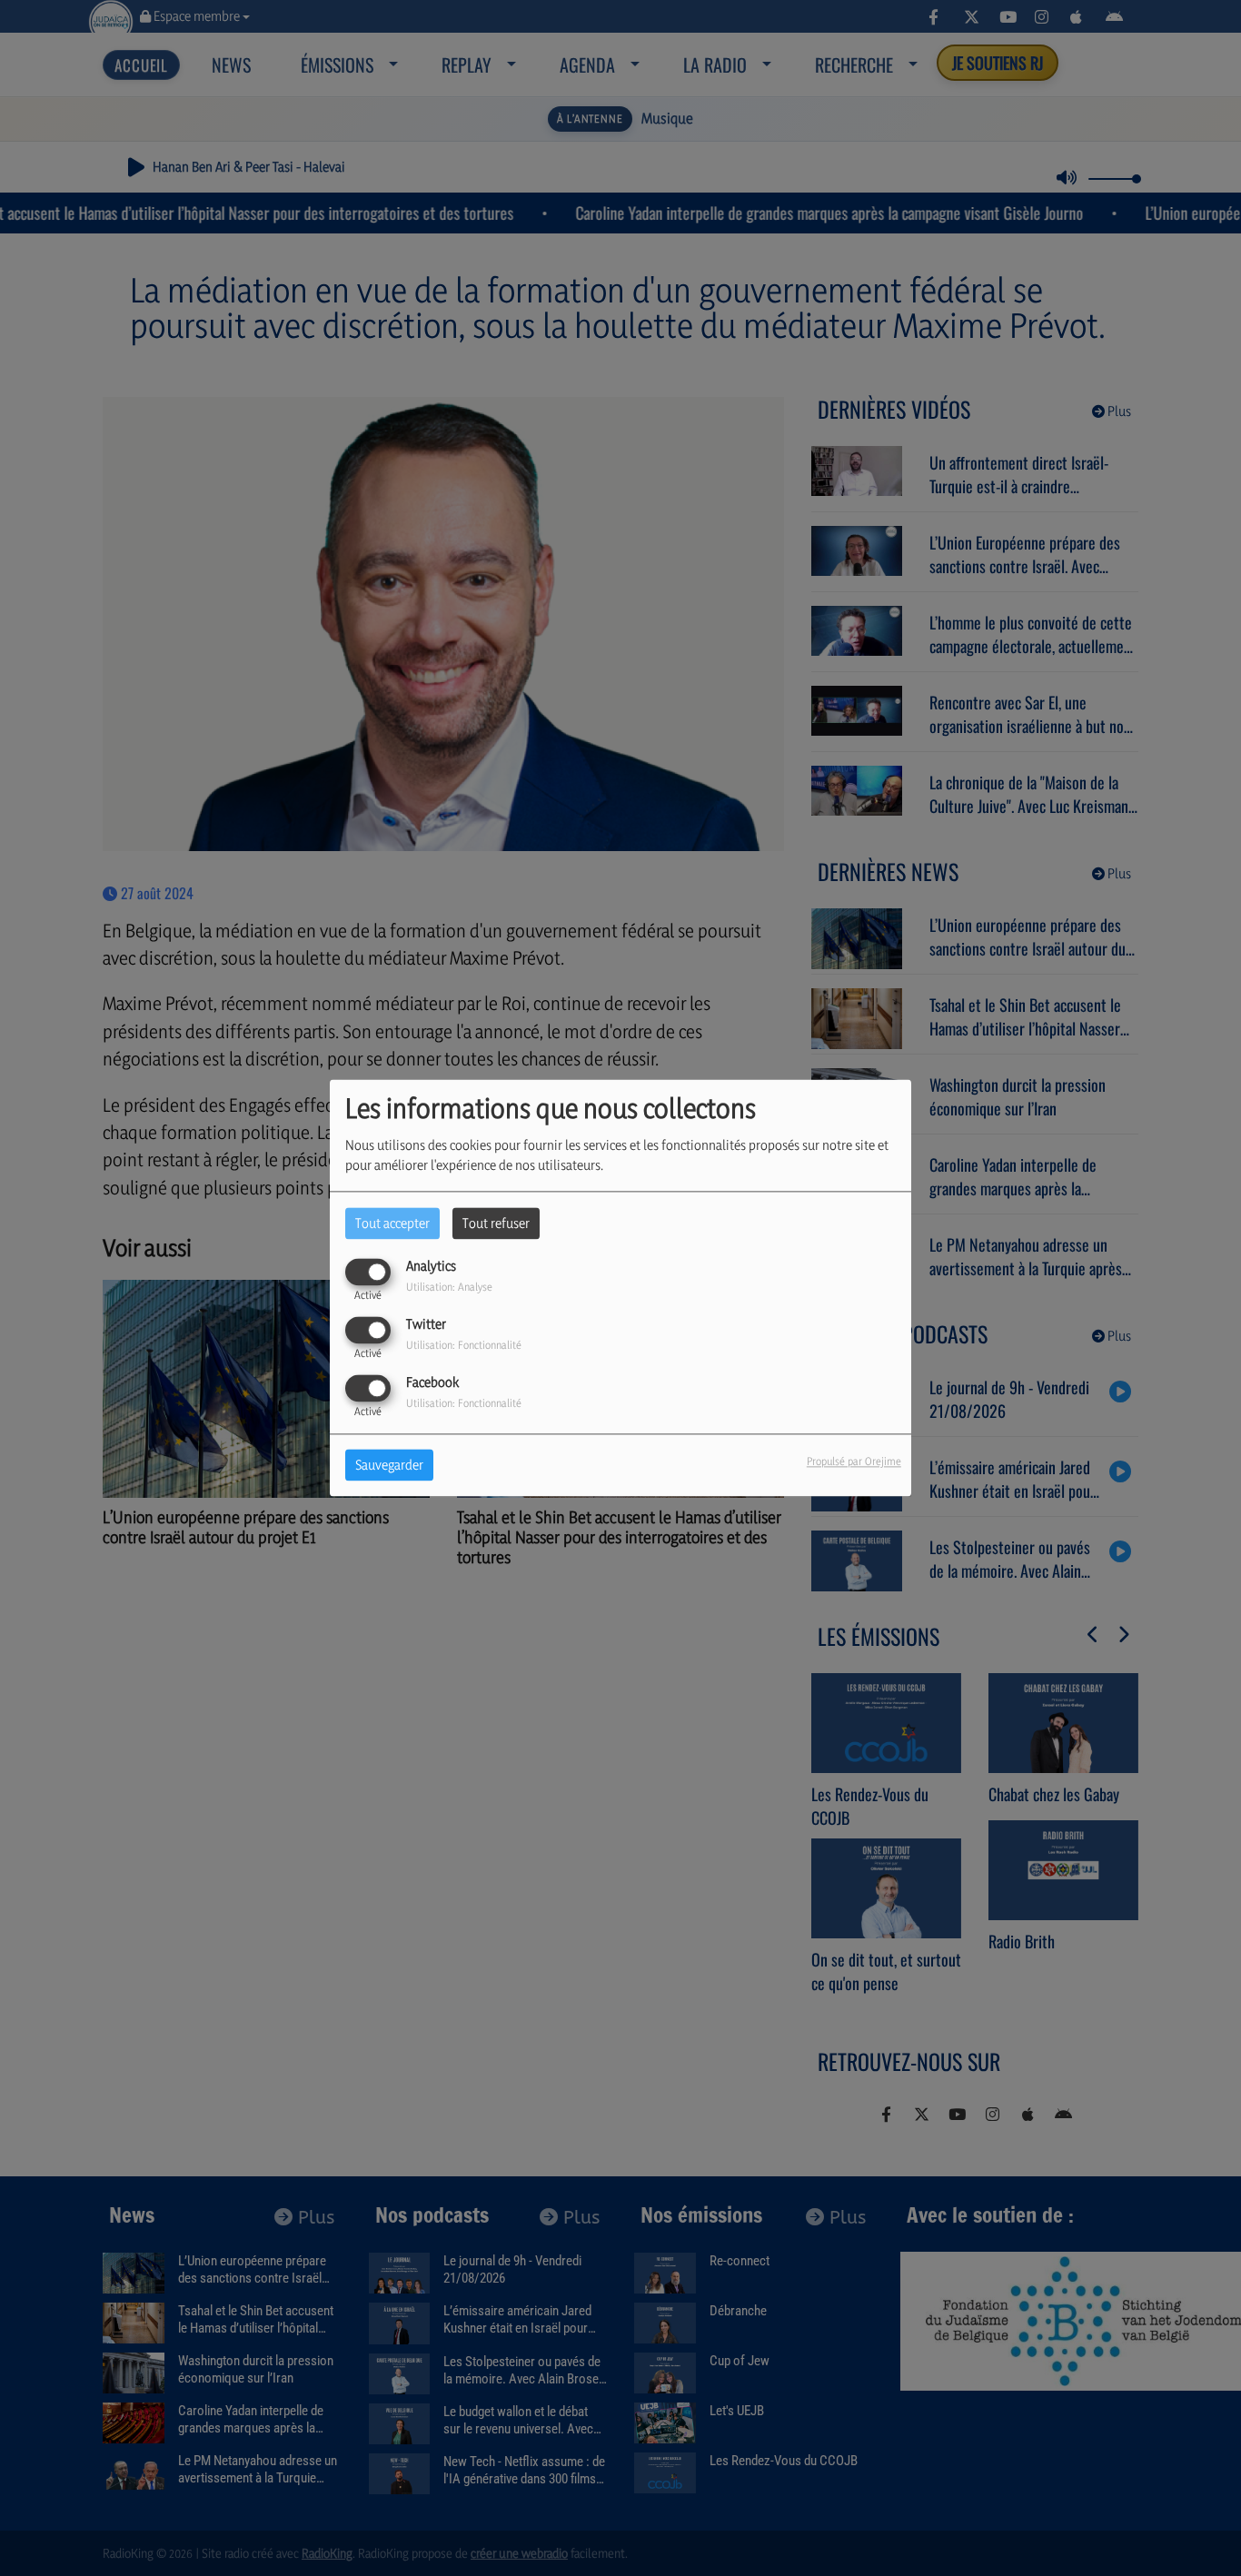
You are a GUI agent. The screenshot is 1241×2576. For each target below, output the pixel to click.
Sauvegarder (389, 1466)
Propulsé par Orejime (854, 1462)
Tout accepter (392, 1223)
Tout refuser (496, 1223)
